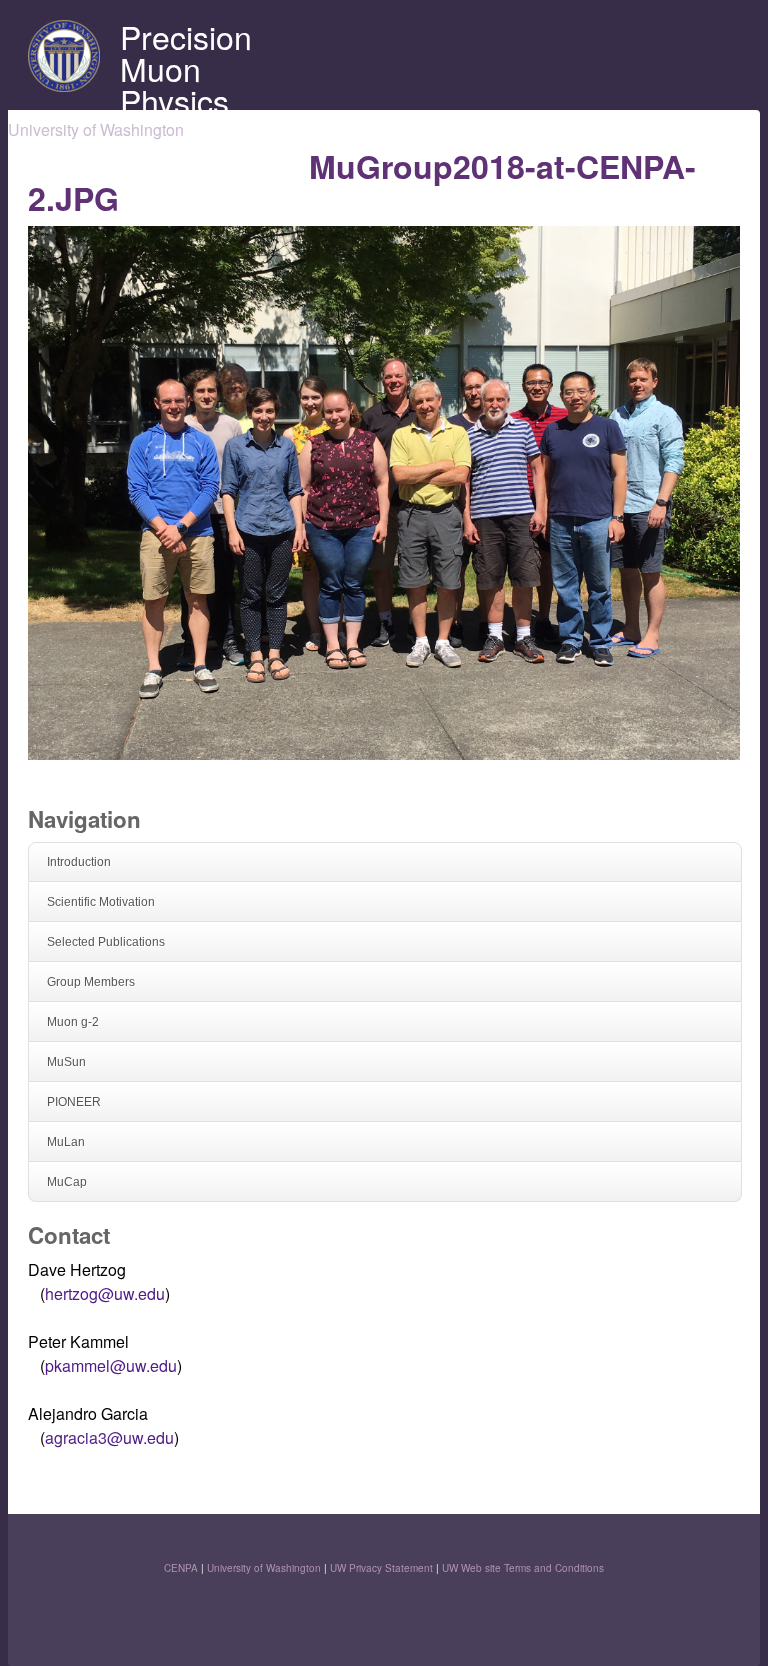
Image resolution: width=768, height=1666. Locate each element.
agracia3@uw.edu (109, 1437)
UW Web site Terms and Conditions (523, 1568)
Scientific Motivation (101, 902)
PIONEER (74, 1102)
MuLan (66, 1142)
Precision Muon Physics (186, 68)
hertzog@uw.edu (105, 1293)
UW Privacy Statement (381, 1568)
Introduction (79, 862)
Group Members (91, 982)
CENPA (181, 1568)
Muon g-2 (73, 1022)
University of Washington (264, 1568)
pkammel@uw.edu (111, 1365)
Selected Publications (106, 942)
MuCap (67, 1182)
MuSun (66, 1062)
